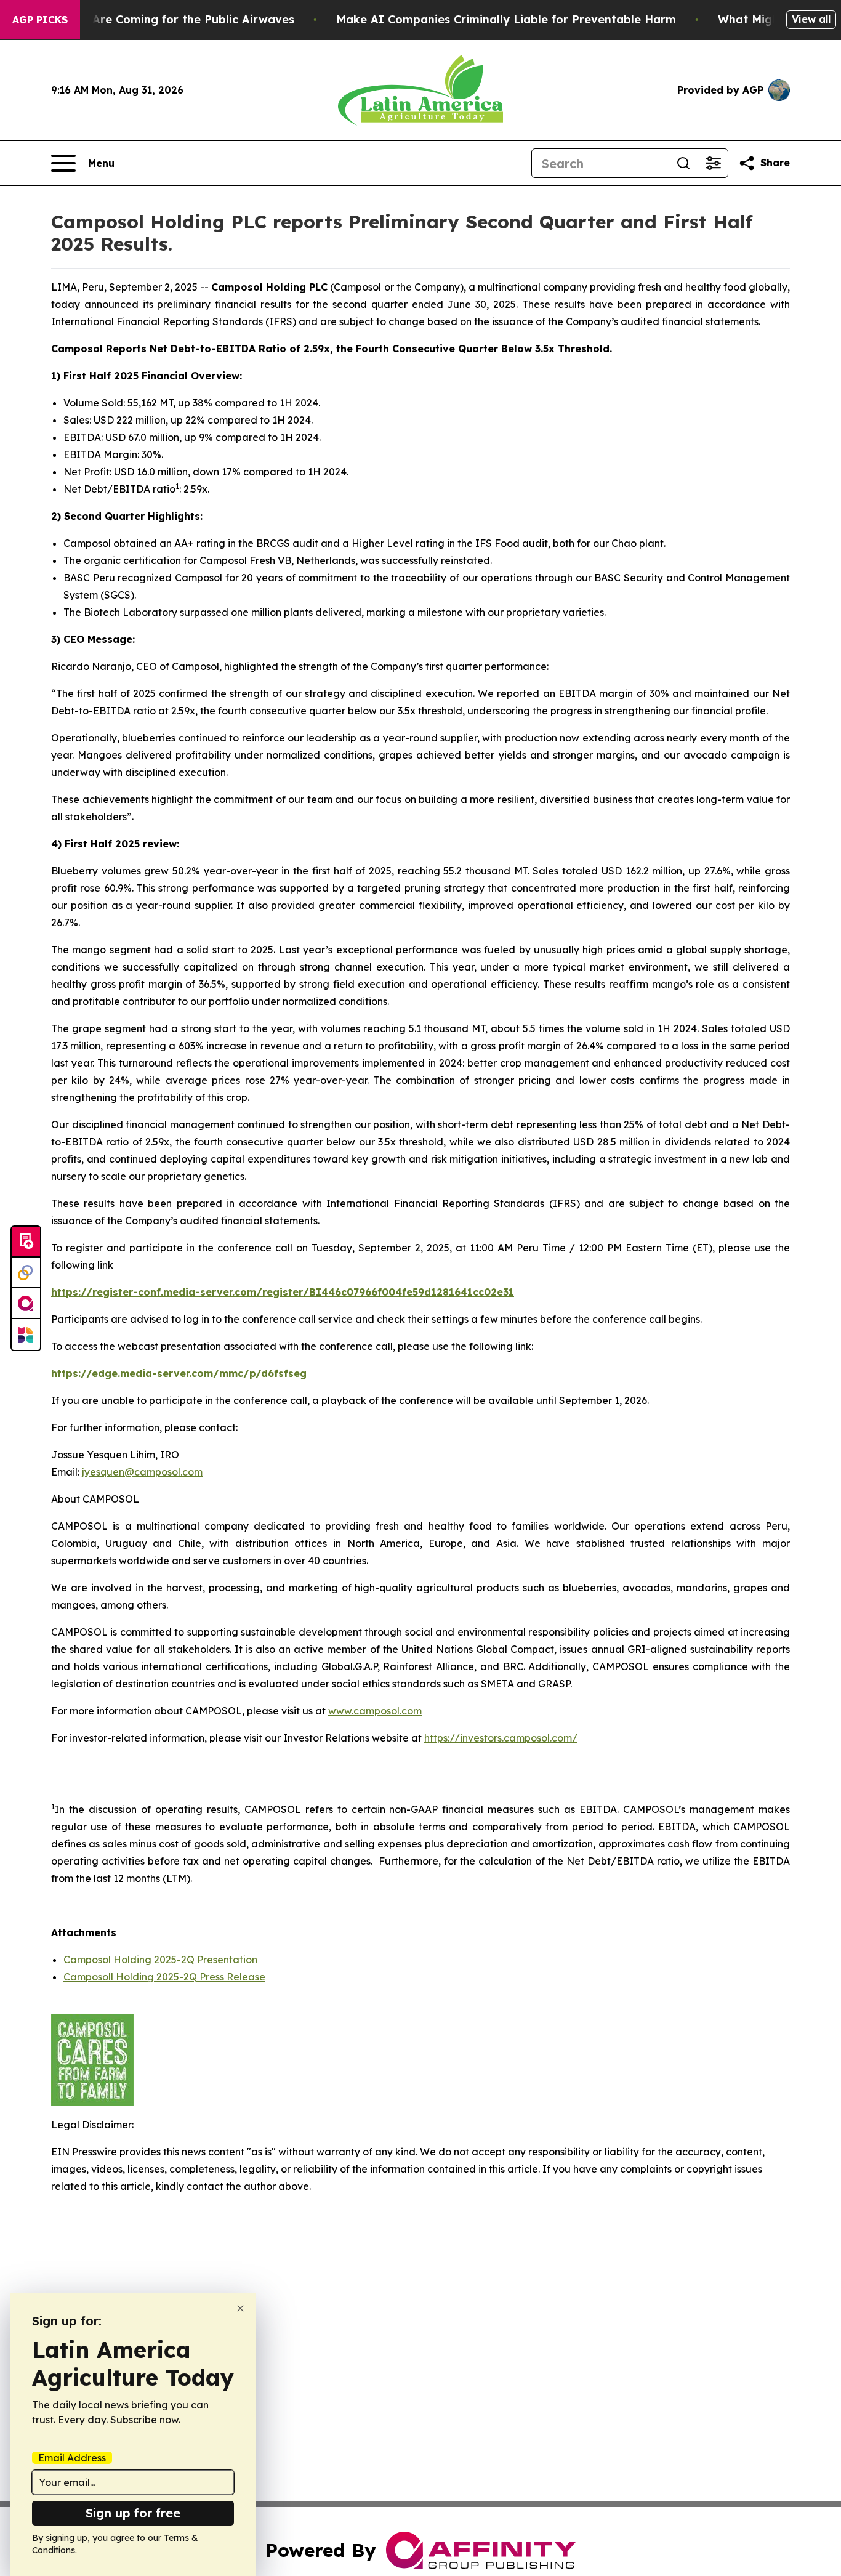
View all (811, 19)
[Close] (240, 2308)
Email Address (72, 2458)
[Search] (683, 163)
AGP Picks (40, 20)
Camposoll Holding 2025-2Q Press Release (164, 1977)
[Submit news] (26, 1242)
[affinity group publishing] (26, 1304)
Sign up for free (133, 2513)
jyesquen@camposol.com (142, 1472)
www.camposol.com (375, 1711)
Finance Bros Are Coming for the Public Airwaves (155, 19)
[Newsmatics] (26, 1334)
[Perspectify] (26, 1273)
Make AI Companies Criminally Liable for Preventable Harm (506, 19)
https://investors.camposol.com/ (501, 1738)
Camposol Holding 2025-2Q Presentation (160, 1960)
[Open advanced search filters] (713, 163)
